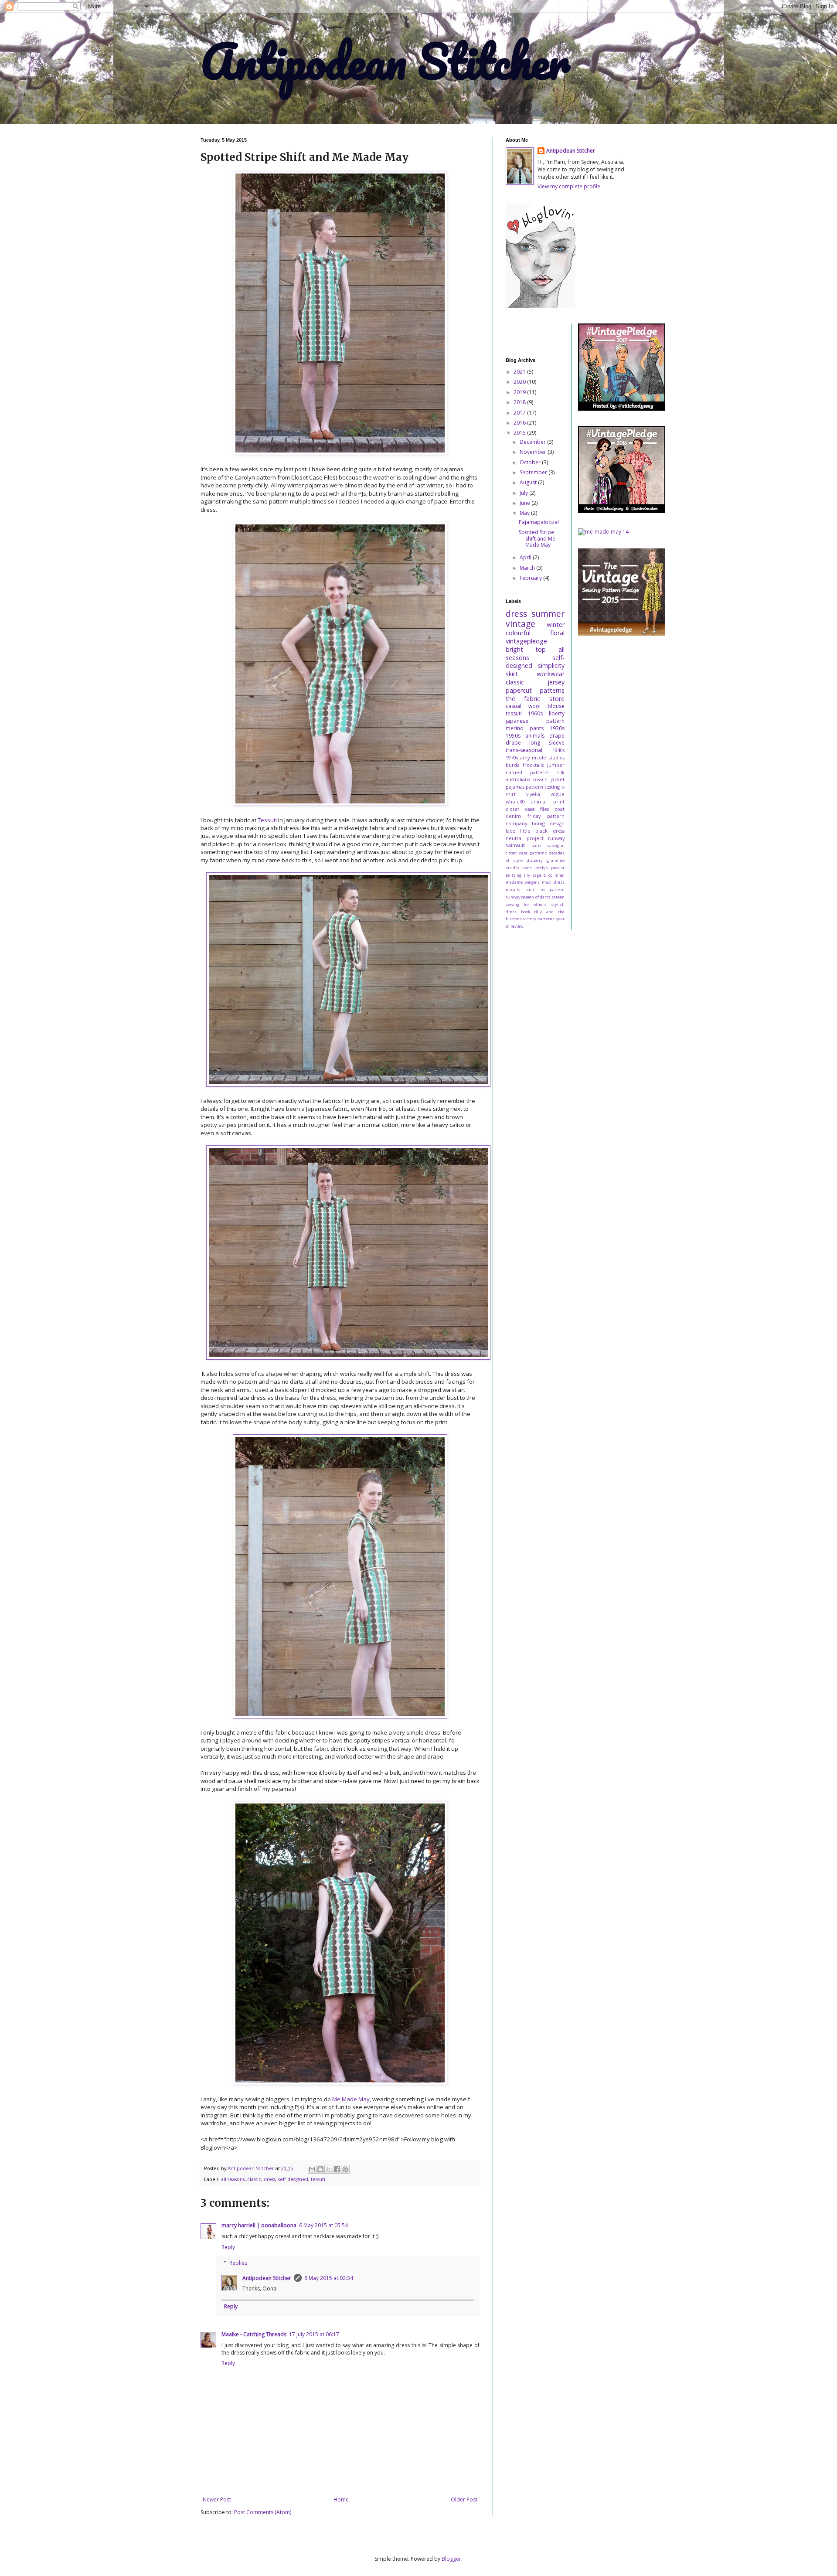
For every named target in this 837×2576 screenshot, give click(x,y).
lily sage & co (538, 875)
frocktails (533, 765)
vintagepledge (526, 641)
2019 (520, 392)
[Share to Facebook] (337, 2169)
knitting (514, 875)
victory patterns (539, 919)
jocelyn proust (549, 868)
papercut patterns (535, 690)
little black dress (542, 831)
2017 (520, 413)
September (534, 472)
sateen (558, 897)
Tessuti (267, 820)
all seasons (233, 2179)
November (534, 452)
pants (537, 728)
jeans (527, 868)
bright (514, 649)
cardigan (556, 846)
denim (513, 816)
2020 (520, 382)
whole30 (515, 801)
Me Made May (351, 2099)
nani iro (535, 890)
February (531, 578)
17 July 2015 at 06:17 (314, 2334)
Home (341, 2499)
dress (270, 2179)
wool (534, 706)
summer (548, 614)
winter (556, 624)
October (531, 462)
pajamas (515, 787)
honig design (548, 823)
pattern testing (543, 787)
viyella (533, 794)
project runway (545, 838)
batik (536, 846)
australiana (518, 779)
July (524, 493)
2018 (520, 402)
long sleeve (547, 743)
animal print (548, 801)
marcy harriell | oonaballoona (259, 2225)
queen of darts (536, 897)
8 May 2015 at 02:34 (329, 2278)
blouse (556, 706)
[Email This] (312, 2169)
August (529, 482)
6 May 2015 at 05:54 (323, 2225)
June (526, 503)
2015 (520, 433)
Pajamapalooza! (539, 522)
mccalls (513, 890)
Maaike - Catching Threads (254, 2334)
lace (510, 831)
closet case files (527, 809)
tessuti (318, 2179)
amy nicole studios (542, 757)
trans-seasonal (524, 750)
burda (513, 765)
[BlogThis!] (320, 2169)
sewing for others (526, 904)
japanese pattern (535, 721)
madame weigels (523, 882)
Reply (228, 2247)
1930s (557, 728)
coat (560, 809)
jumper (556, 765)
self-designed (293, 2179)
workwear (551, 674)
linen (560, 875)
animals (535, 736)
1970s (512, 757)
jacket (558, 779)
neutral (514, 838)
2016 (520, 423)
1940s (558, 750)
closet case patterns (526, 853)
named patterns (527, 772)
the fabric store (535, 699)
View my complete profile (569, 186)
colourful (518, 633)
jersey (556, 682)
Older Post (464, 2499)
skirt (512, 674)
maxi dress (553, 882)
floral (557, 633)
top (541, 649)
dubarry (535, 860)
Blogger (451, 2559)
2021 (520, 372)
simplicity (551, 665)
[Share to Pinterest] (345, 2169)
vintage (521, 624)
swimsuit (515, 845)
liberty (557, 713)
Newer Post (217, 2499)
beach (540, 779)
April (526, 557)
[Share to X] (329, 2169)
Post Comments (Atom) (263, 2512)
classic (254, 2179)
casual (514, 706)
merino (515, 728)
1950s (513, 736)
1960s (535, 713)
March (528, 568)
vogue (558, 794)
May (525, 513)
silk (561, 772)
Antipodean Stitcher (385, 61)
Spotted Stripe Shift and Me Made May (537, 538)
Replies (238, 2263)
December (533, 442)
